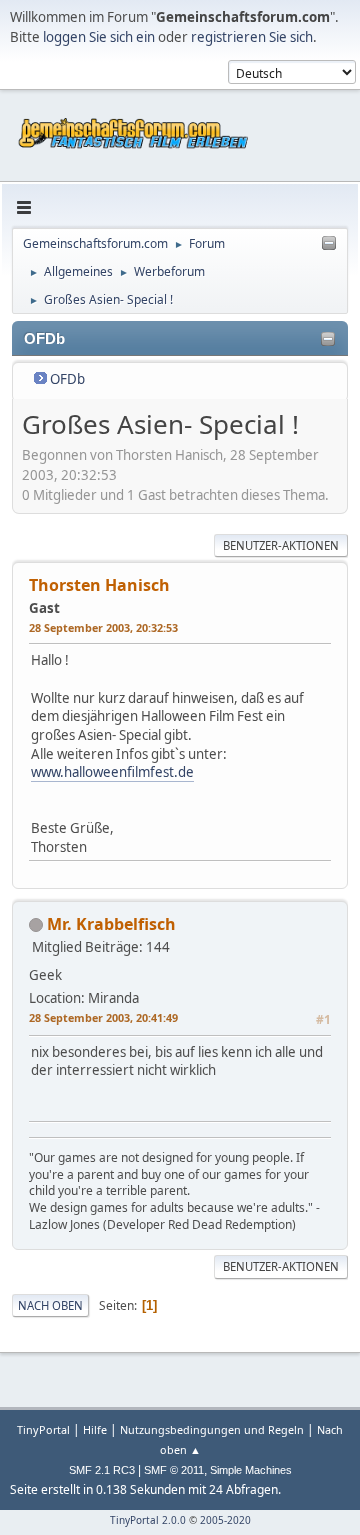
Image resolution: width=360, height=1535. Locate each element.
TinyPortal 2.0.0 (148, 1520)
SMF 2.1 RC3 (102, 1470)
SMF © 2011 (174, 1470)
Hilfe (95, 1429)
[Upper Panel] (329, 244)
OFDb (67, 379)
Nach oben (50, 1305)
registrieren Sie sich (252, 37)
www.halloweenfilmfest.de (112, 772)
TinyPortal (43, 1429)
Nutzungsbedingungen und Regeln (212, 1429)
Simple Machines (251, 1470)
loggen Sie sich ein (99, 37)
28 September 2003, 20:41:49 (103, 1017)
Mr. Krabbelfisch (111, 924)
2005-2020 (225, 1520)
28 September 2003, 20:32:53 (103, 627)
